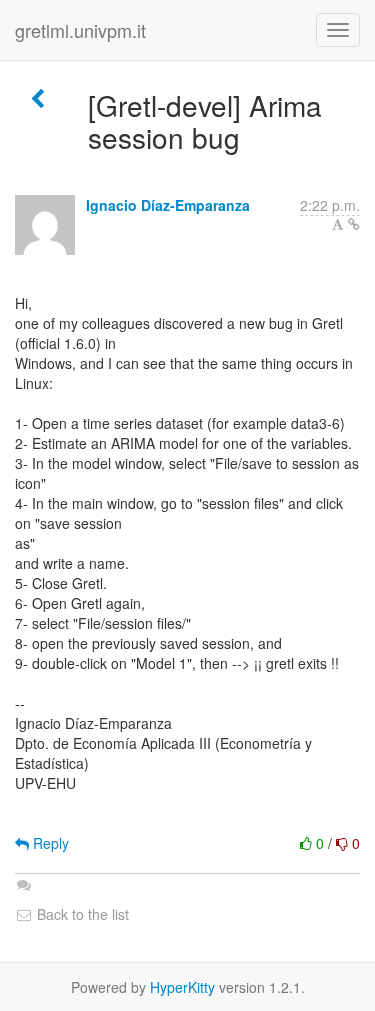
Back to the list (81, 914)
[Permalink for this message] (354, 224)
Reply (49, 843)
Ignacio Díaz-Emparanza (168, 205)
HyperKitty (182, 987)
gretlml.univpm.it (80, 30)
